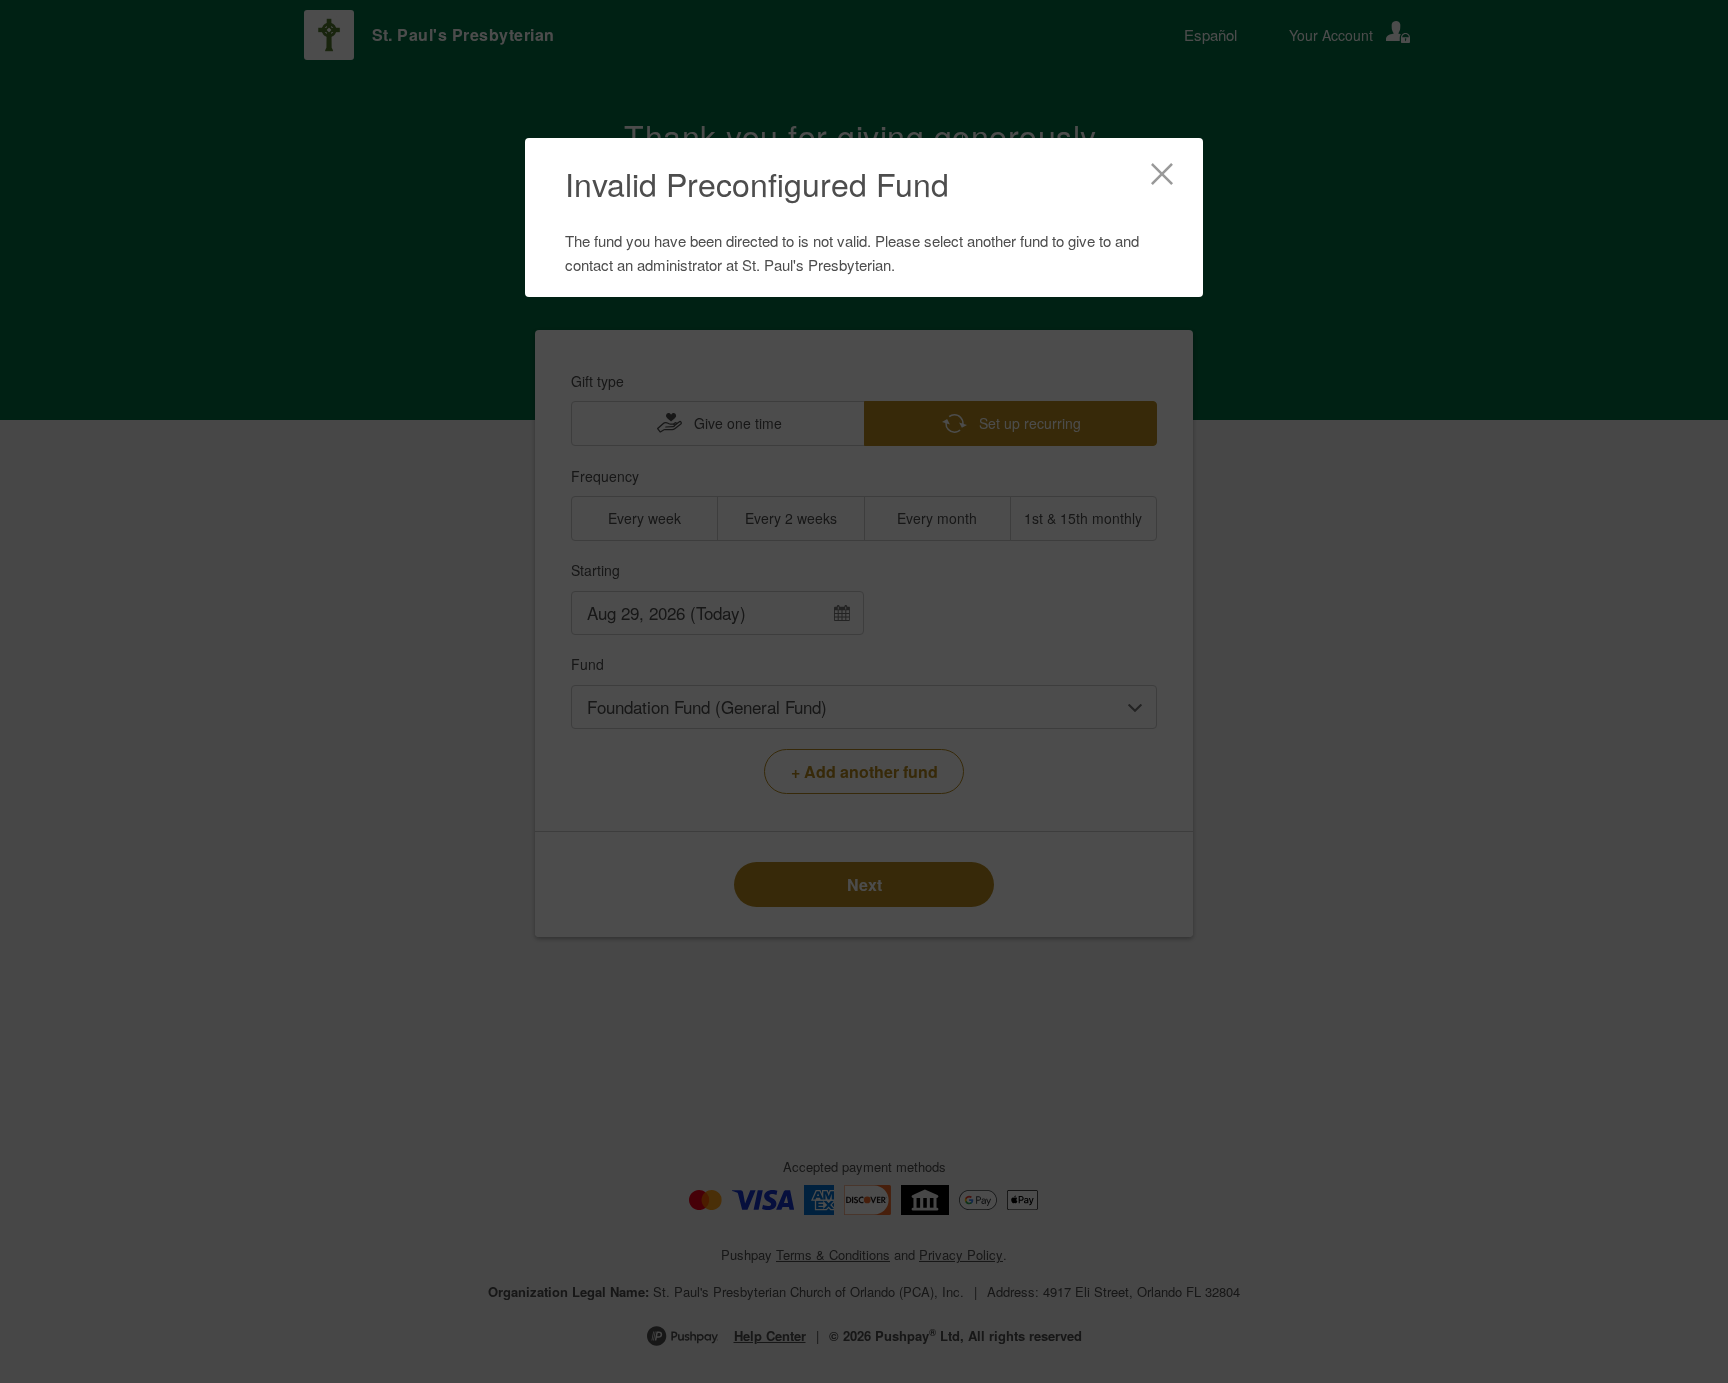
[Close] (1162, 177)
